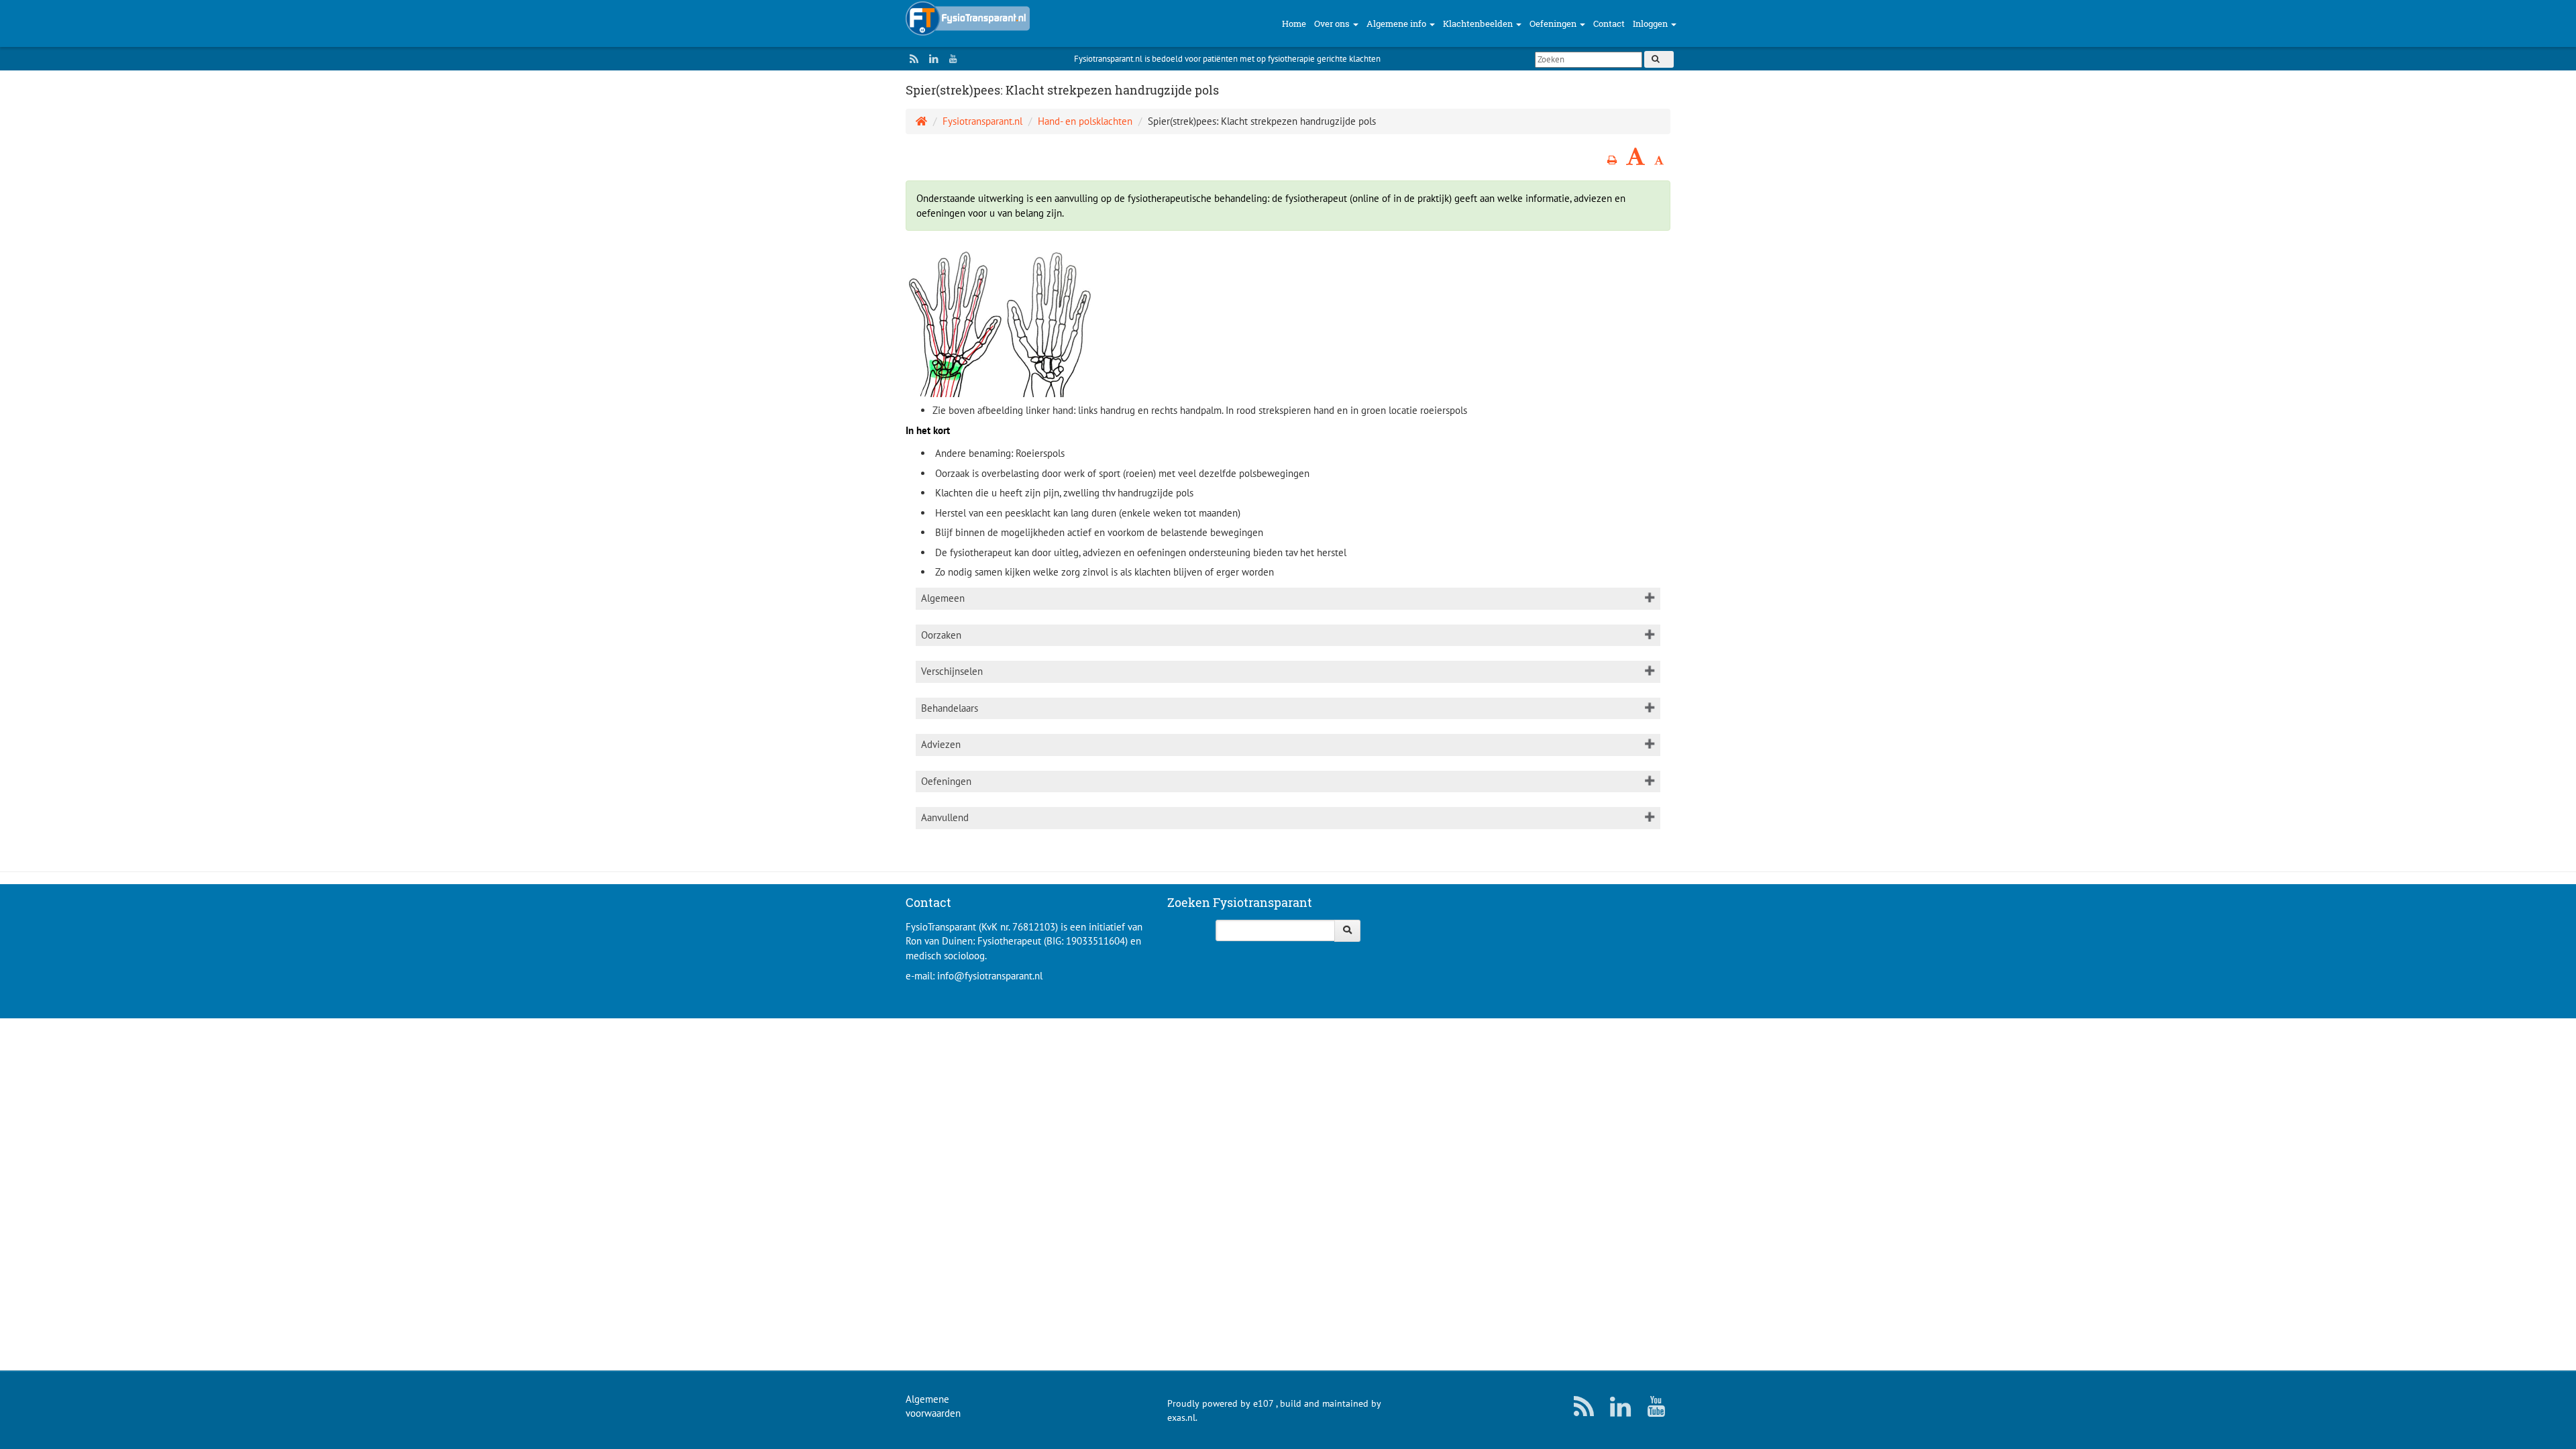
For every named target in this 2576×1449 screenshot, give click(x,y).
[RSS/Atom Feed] (911, 59)
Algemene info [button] (1397, 23)
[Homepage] (921, 121)
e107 (1263, 1403)
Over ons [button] (1333, 23)
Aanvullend (945, 817)
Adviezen (941, 744)
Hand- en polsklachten (1085, 121)
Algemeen (943, 598)
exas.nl (1181, 1417)
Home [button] (1294, 23)
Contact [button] (1609, 23)
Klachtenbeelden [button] (1479, 23)
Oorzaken (941, 635)
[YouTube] (950, 59)
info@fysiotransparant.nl (990, 976)
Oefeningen (946, 781)
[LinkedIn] (930, 59)
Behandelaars (950, 708)
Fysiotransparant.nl (982, 121)
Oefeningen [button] (1554, 23)
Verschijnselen (952, 671)
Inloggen (1651, 23)
